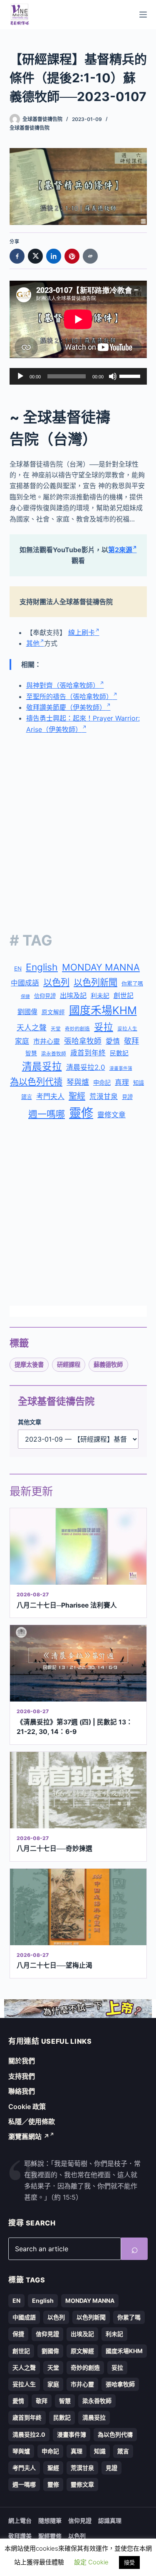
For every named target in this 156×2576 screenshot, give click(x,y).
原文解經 (53, 1012)
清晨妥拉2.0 (86, 1067)
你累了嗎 (132, 983)
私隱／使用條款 (32, 2122)
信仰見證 (45, 996)
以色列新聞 (95, 982)
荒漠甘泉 (104, 1097)
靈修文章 (111, 1115)
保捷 (25, 997)
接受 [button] (129, 2562)
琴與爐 (78, 1082)
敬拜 (131, 1041)
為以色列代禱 (36, 1082)
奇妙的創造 (77, 1029)
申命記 (102, 1083)
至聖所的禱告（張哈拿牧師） (69, 696)
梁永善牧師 (54, 1054)
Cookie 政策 (27, 2107)
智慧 (31, 1053)
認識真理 (110, 2520)
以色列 (56, 982)
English (42, 967)
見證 (127, 1097)
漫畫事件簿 (121, 1068)
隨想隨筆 (50, 2520)
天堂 (56, 1029)
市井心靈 (47, 1041)
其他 (33, 643)
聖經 (77, 1096)
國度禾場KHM (103, 1010)
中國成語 (25, 983)
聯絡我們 (22, 2091)
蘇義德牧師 (108, 1365)
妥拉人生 (127, 1029)
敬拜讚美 (20, 2536)
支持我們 (22, 2076)
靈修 (81, 1113)
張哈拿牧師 (83, 1041)
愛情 (113, 1041)
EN (18, 968)
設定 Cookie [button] (91, 2562)
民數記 (119, 1053)
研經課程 (69, 1365)
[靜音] (113, 376)
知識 (139, 1083)
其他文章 (30, 1422)
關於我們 (22, 2061)
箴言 (27, 1097)
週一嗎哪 (47, 1114)
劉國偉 (27, 1012)
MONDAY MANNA (101, 967)
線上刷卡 (82, 632)
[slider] (131, 375)
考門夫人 (50, 1097)
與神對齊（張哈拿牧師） (63, 685)
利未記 (100, 996)
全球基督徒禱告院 (30, 128)
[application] (78, 376)
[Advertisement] (78, 826)
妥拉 (104, 1027)
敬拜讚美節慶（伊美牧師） (66, 707)
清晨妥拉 (42, 1066)
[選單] (143, 15)
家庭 (22, 1041)
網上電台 (20, 2520)
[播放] (20, 376)
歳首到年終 (88, 1053)
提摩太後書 (29, 1365)
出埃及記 (73, 995)
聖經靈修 (50, 2536)
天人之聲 (32, 1028)
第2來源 (120, 550)
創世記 (124, 996)
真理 (122, 1082)
